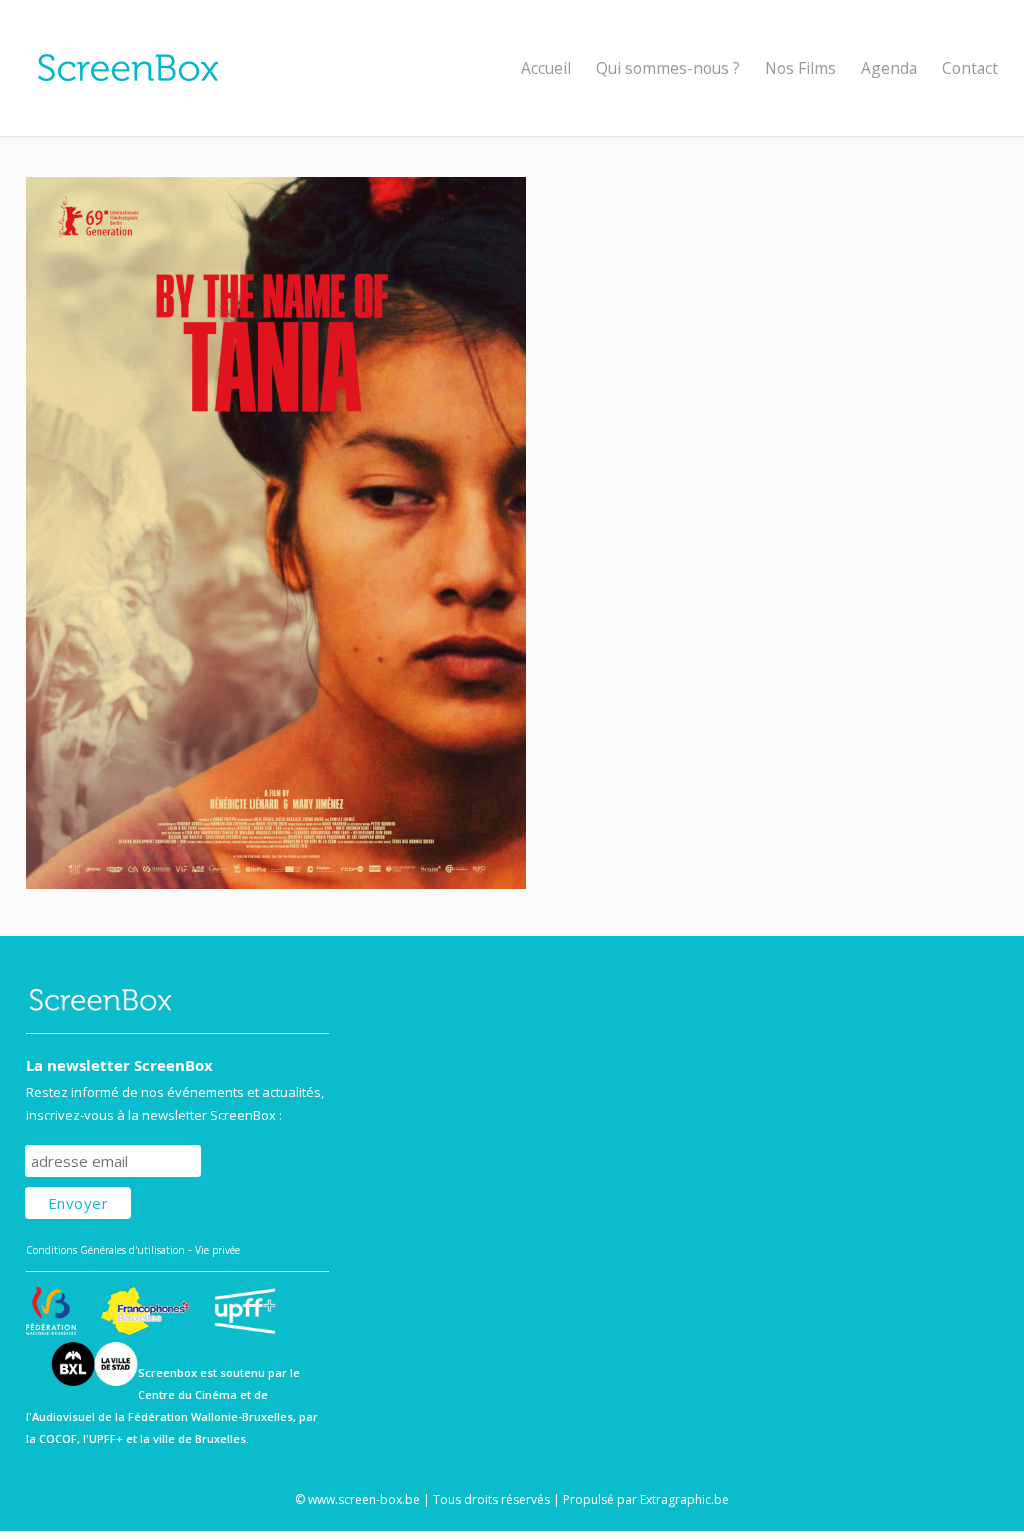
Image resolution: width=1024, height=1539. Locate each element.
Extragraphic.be (684, 1499)
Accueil (546, 68)
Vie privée (217, 1250)
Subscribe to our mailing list (131, 1125)
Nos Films (800, 68)
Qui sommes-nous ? (668, 68)
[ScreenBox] (512, 68)
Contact (970, 68)
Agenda (889, 68)
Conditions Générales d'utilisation (105, 1250)
